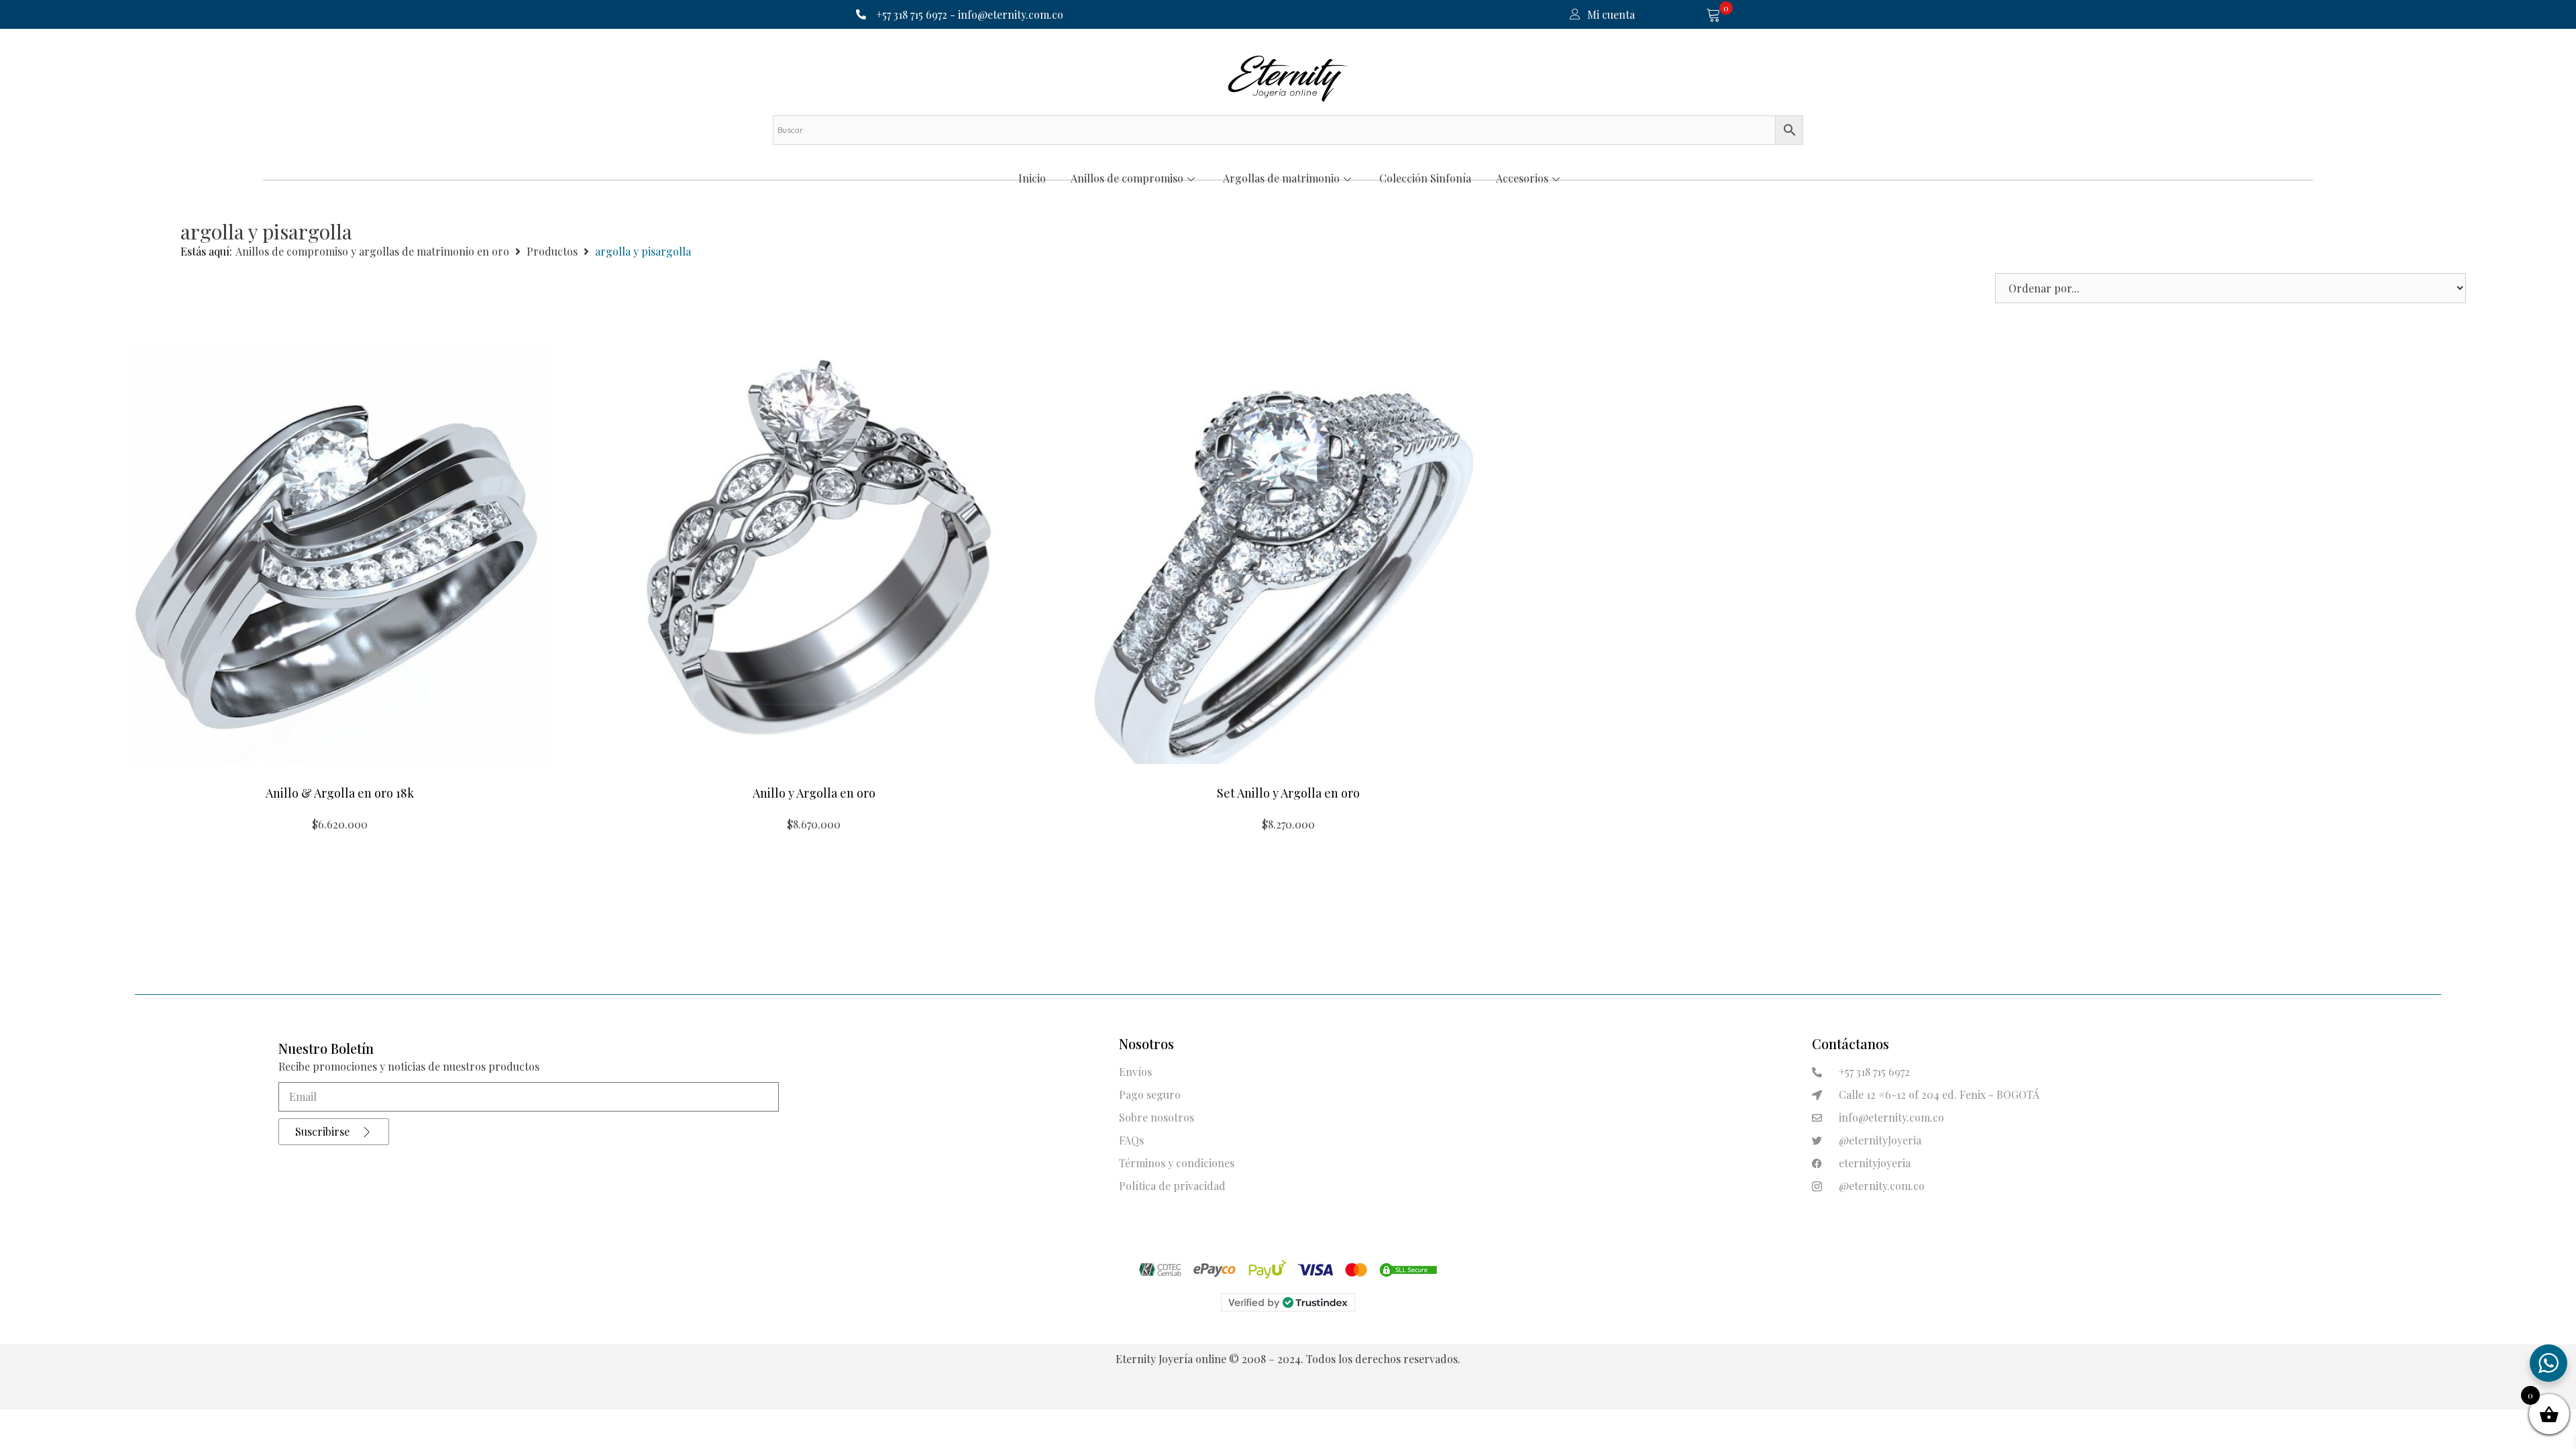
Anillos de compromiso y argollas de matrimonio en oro (372, 251)
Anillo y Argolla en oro (814, 793)
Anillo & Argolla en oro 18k (340, 793)
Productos (552, 251)
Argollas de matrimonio (1281, 178)
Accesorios (1522, 178)
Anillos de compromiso (1127, 178)
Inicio (1032, 178)
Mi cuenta (1611, 14)
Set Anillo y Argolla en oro (1288, 793)
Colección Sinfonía (1425, 178)
